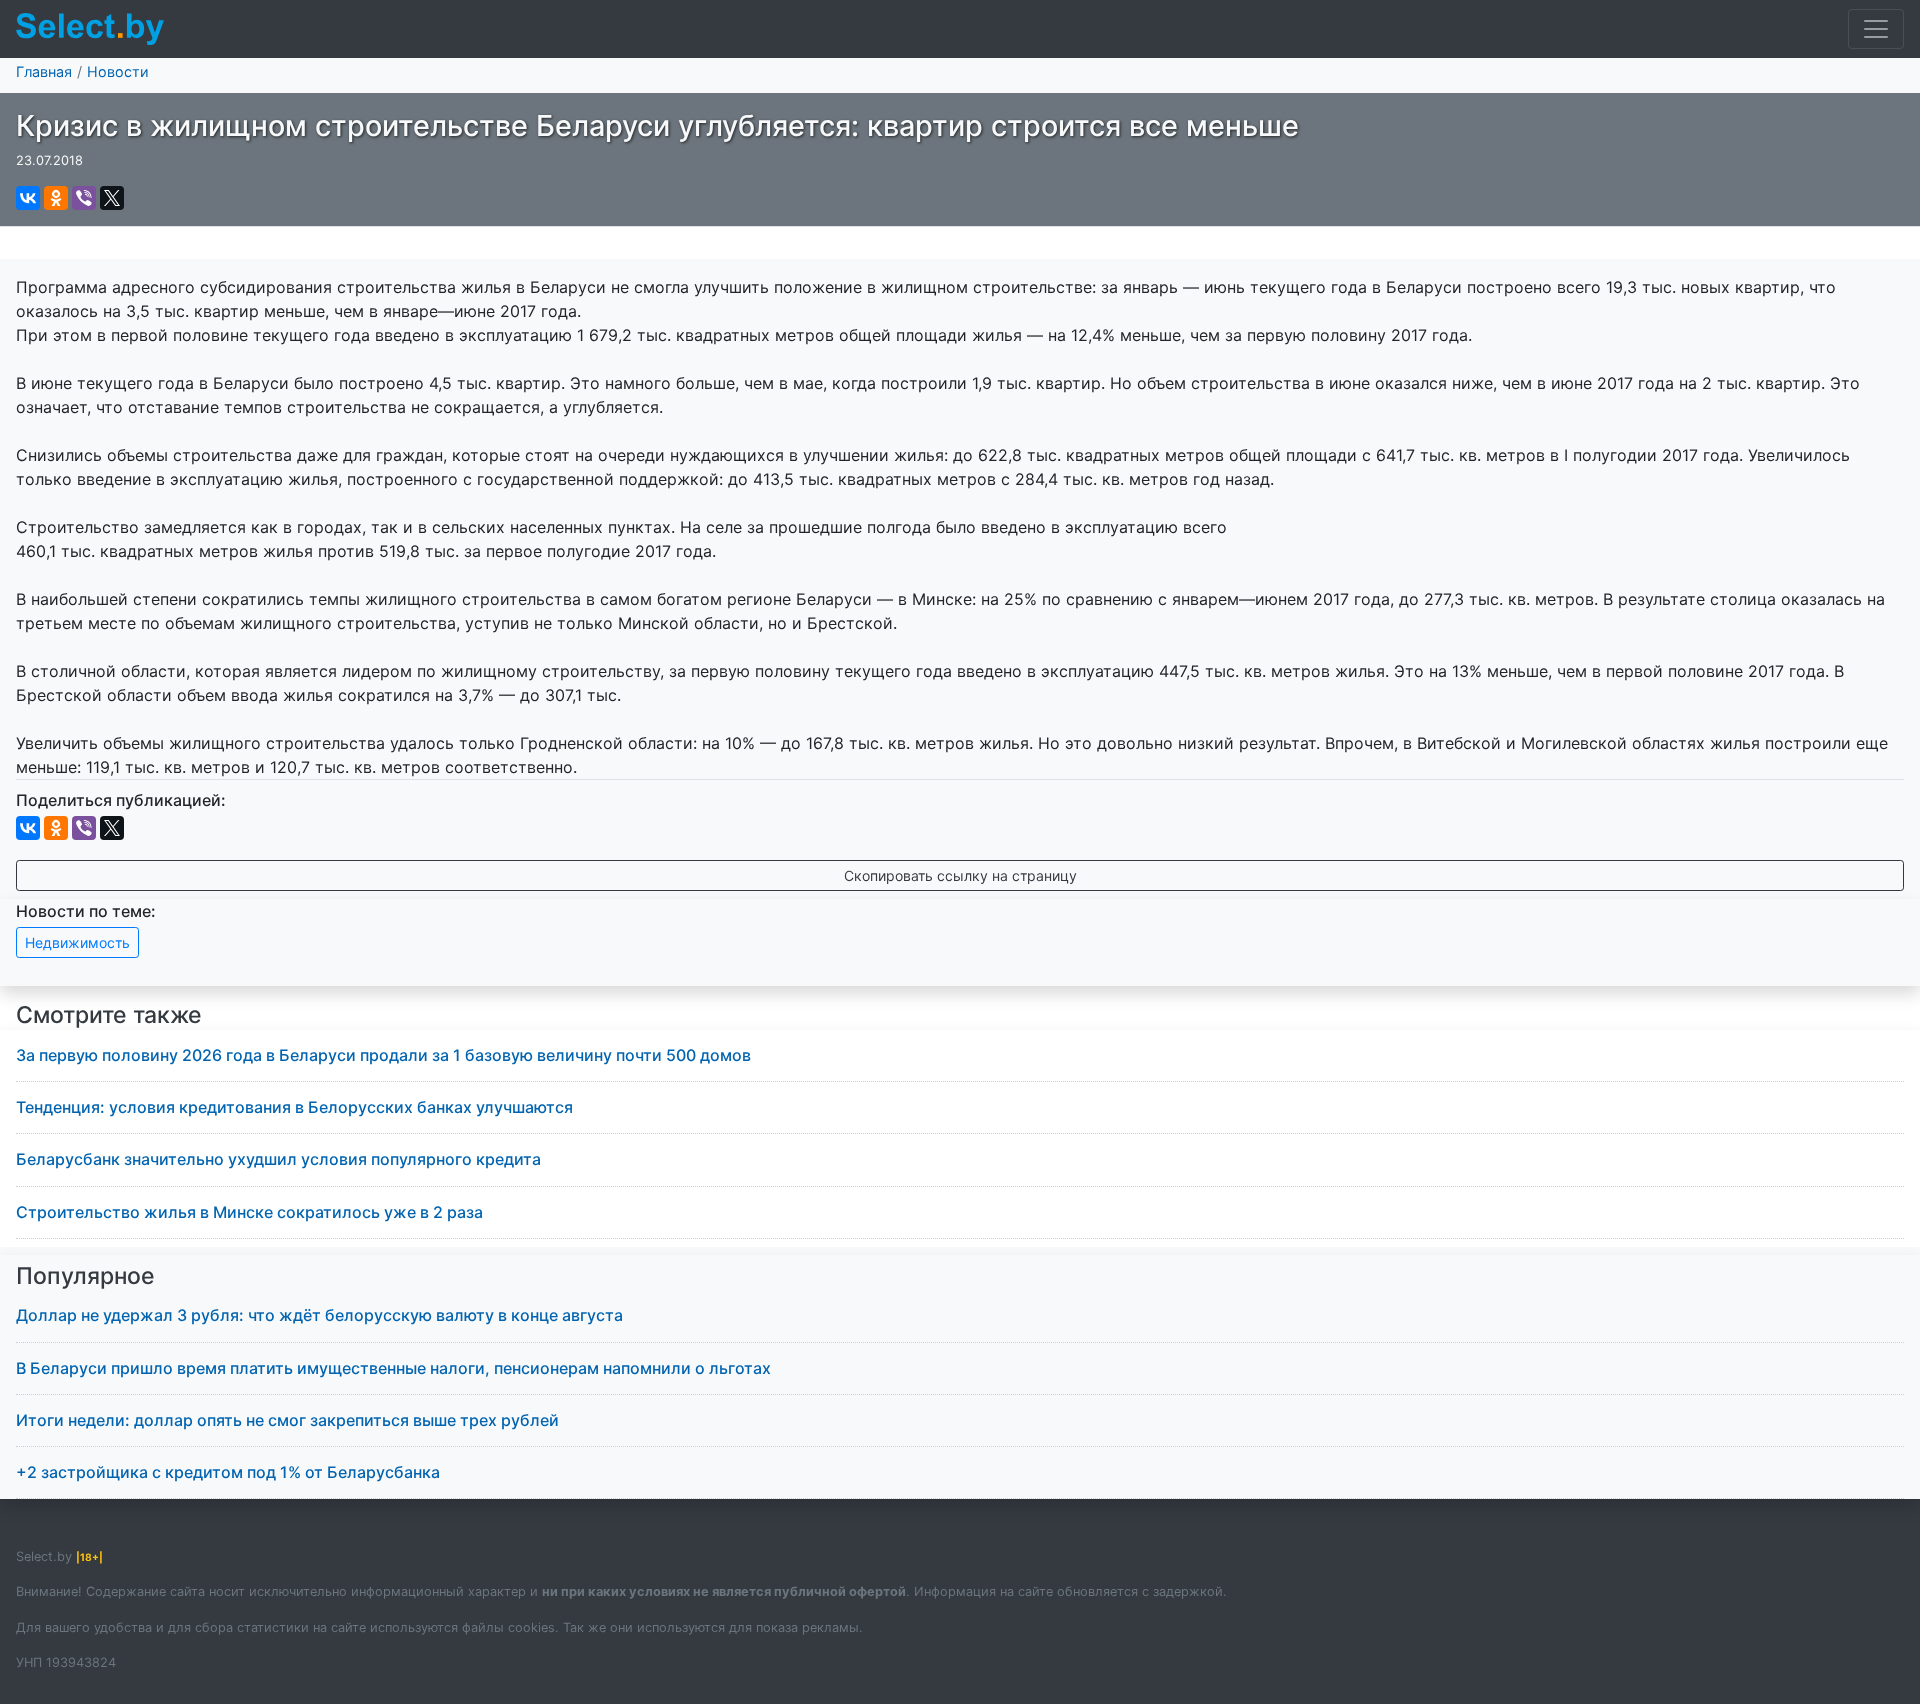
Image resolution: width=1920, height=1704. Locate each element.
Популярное (85, 1276)
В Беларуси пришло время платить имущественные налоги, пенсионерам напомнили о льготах (393, 1368)
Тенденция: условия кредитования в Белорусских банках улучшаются (294, 1107)
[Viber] (84, 198)
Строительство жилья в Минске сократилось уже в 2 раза (249, 1212)
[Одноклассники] (56, 198)
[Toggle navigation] (1876, 29)
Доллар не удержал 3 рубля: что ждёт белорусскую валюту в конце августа (319, 1315)
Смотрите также (109, 1015)
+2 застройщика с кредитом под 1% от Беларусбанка (228, 1472)
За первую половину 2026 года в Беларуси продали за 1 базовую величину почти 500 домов (383, 1055)
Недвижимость (77, 942)
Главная (44, 71)
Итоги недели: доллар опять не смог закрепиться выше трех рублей (287, 1420)
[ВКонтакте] (28, 198)
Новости (118, 71)
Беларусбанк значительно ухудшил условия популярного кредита (278, 1159)
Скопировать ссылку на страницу (960, 875)
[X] (112, 198)
